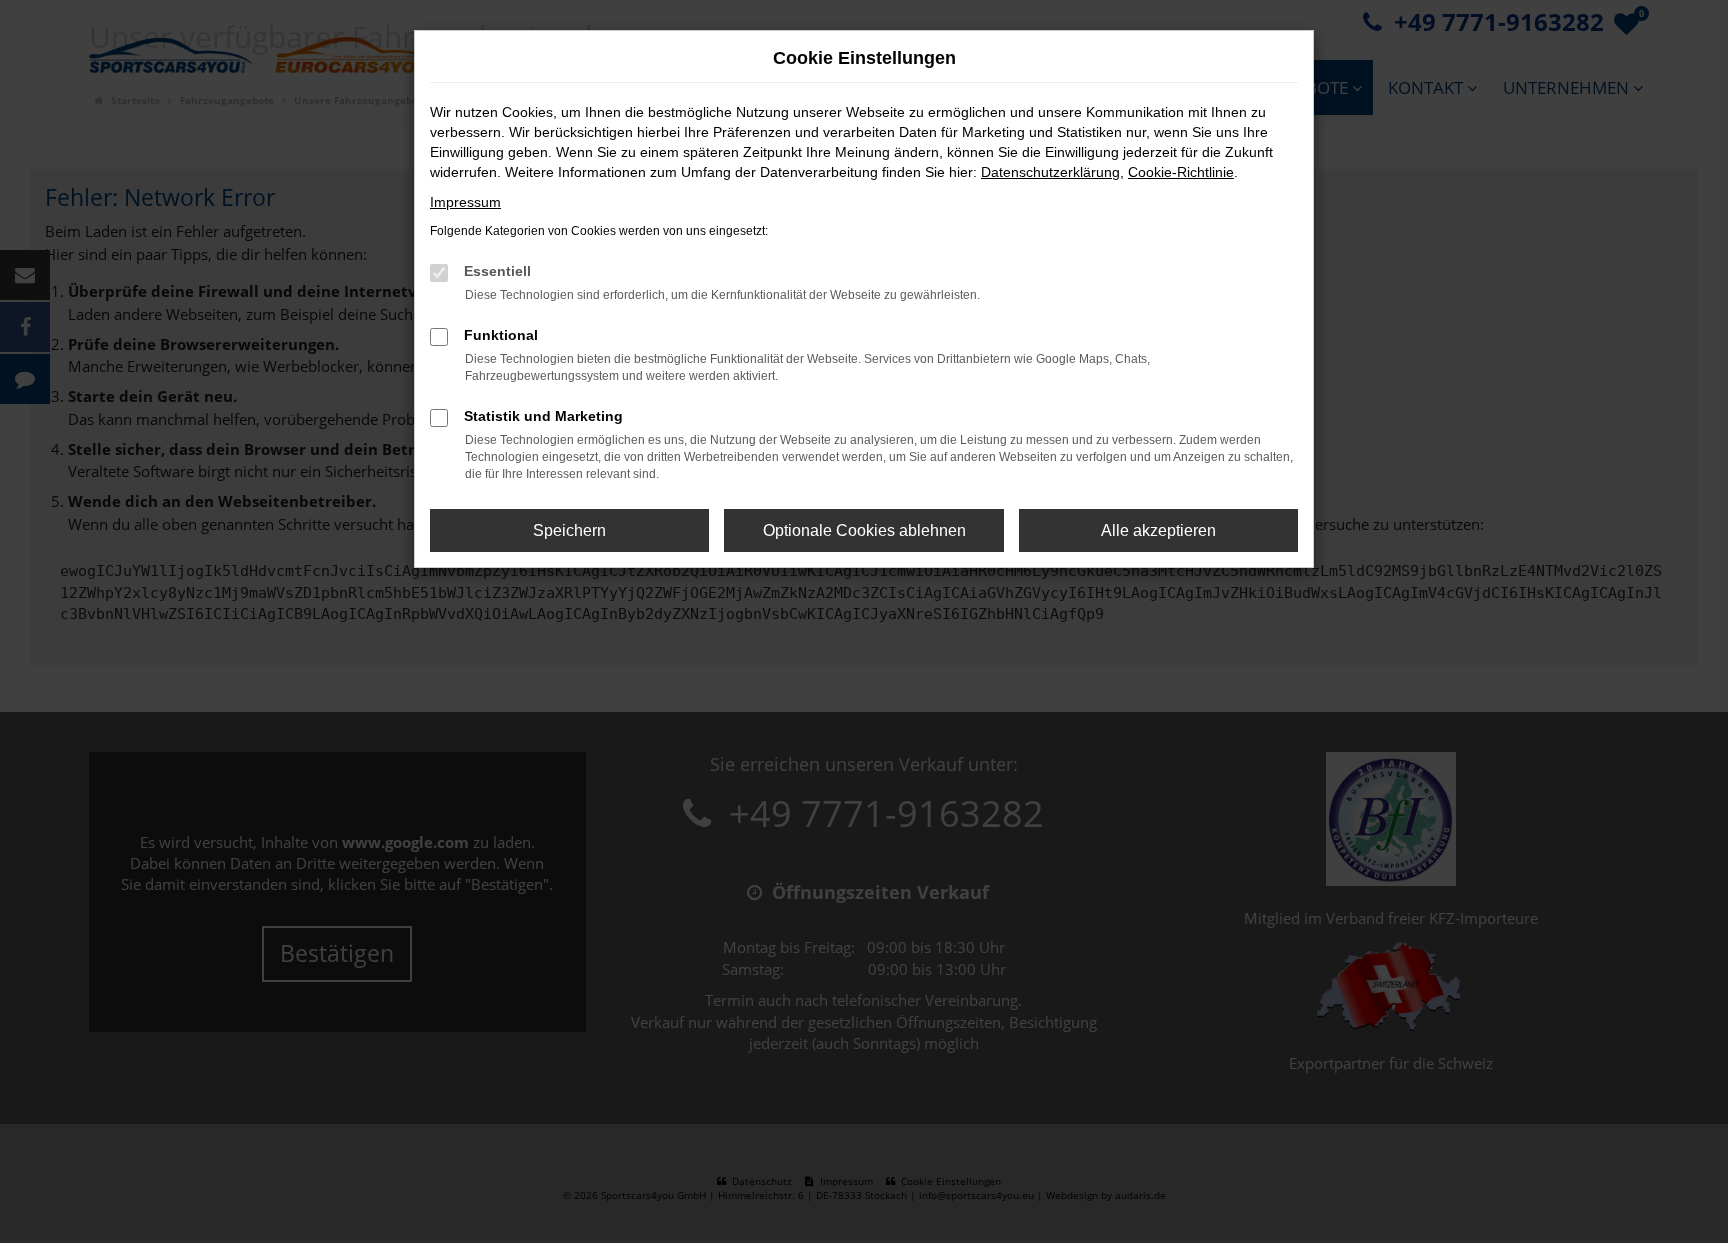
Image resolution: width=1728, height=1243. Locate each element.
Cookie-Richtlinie (1181, 172)
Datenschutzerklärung (1050, 172)
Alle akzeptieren (1158, 530)
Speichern (569, 530)
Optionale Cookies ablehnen (864, 530)
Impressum (465, 202)
